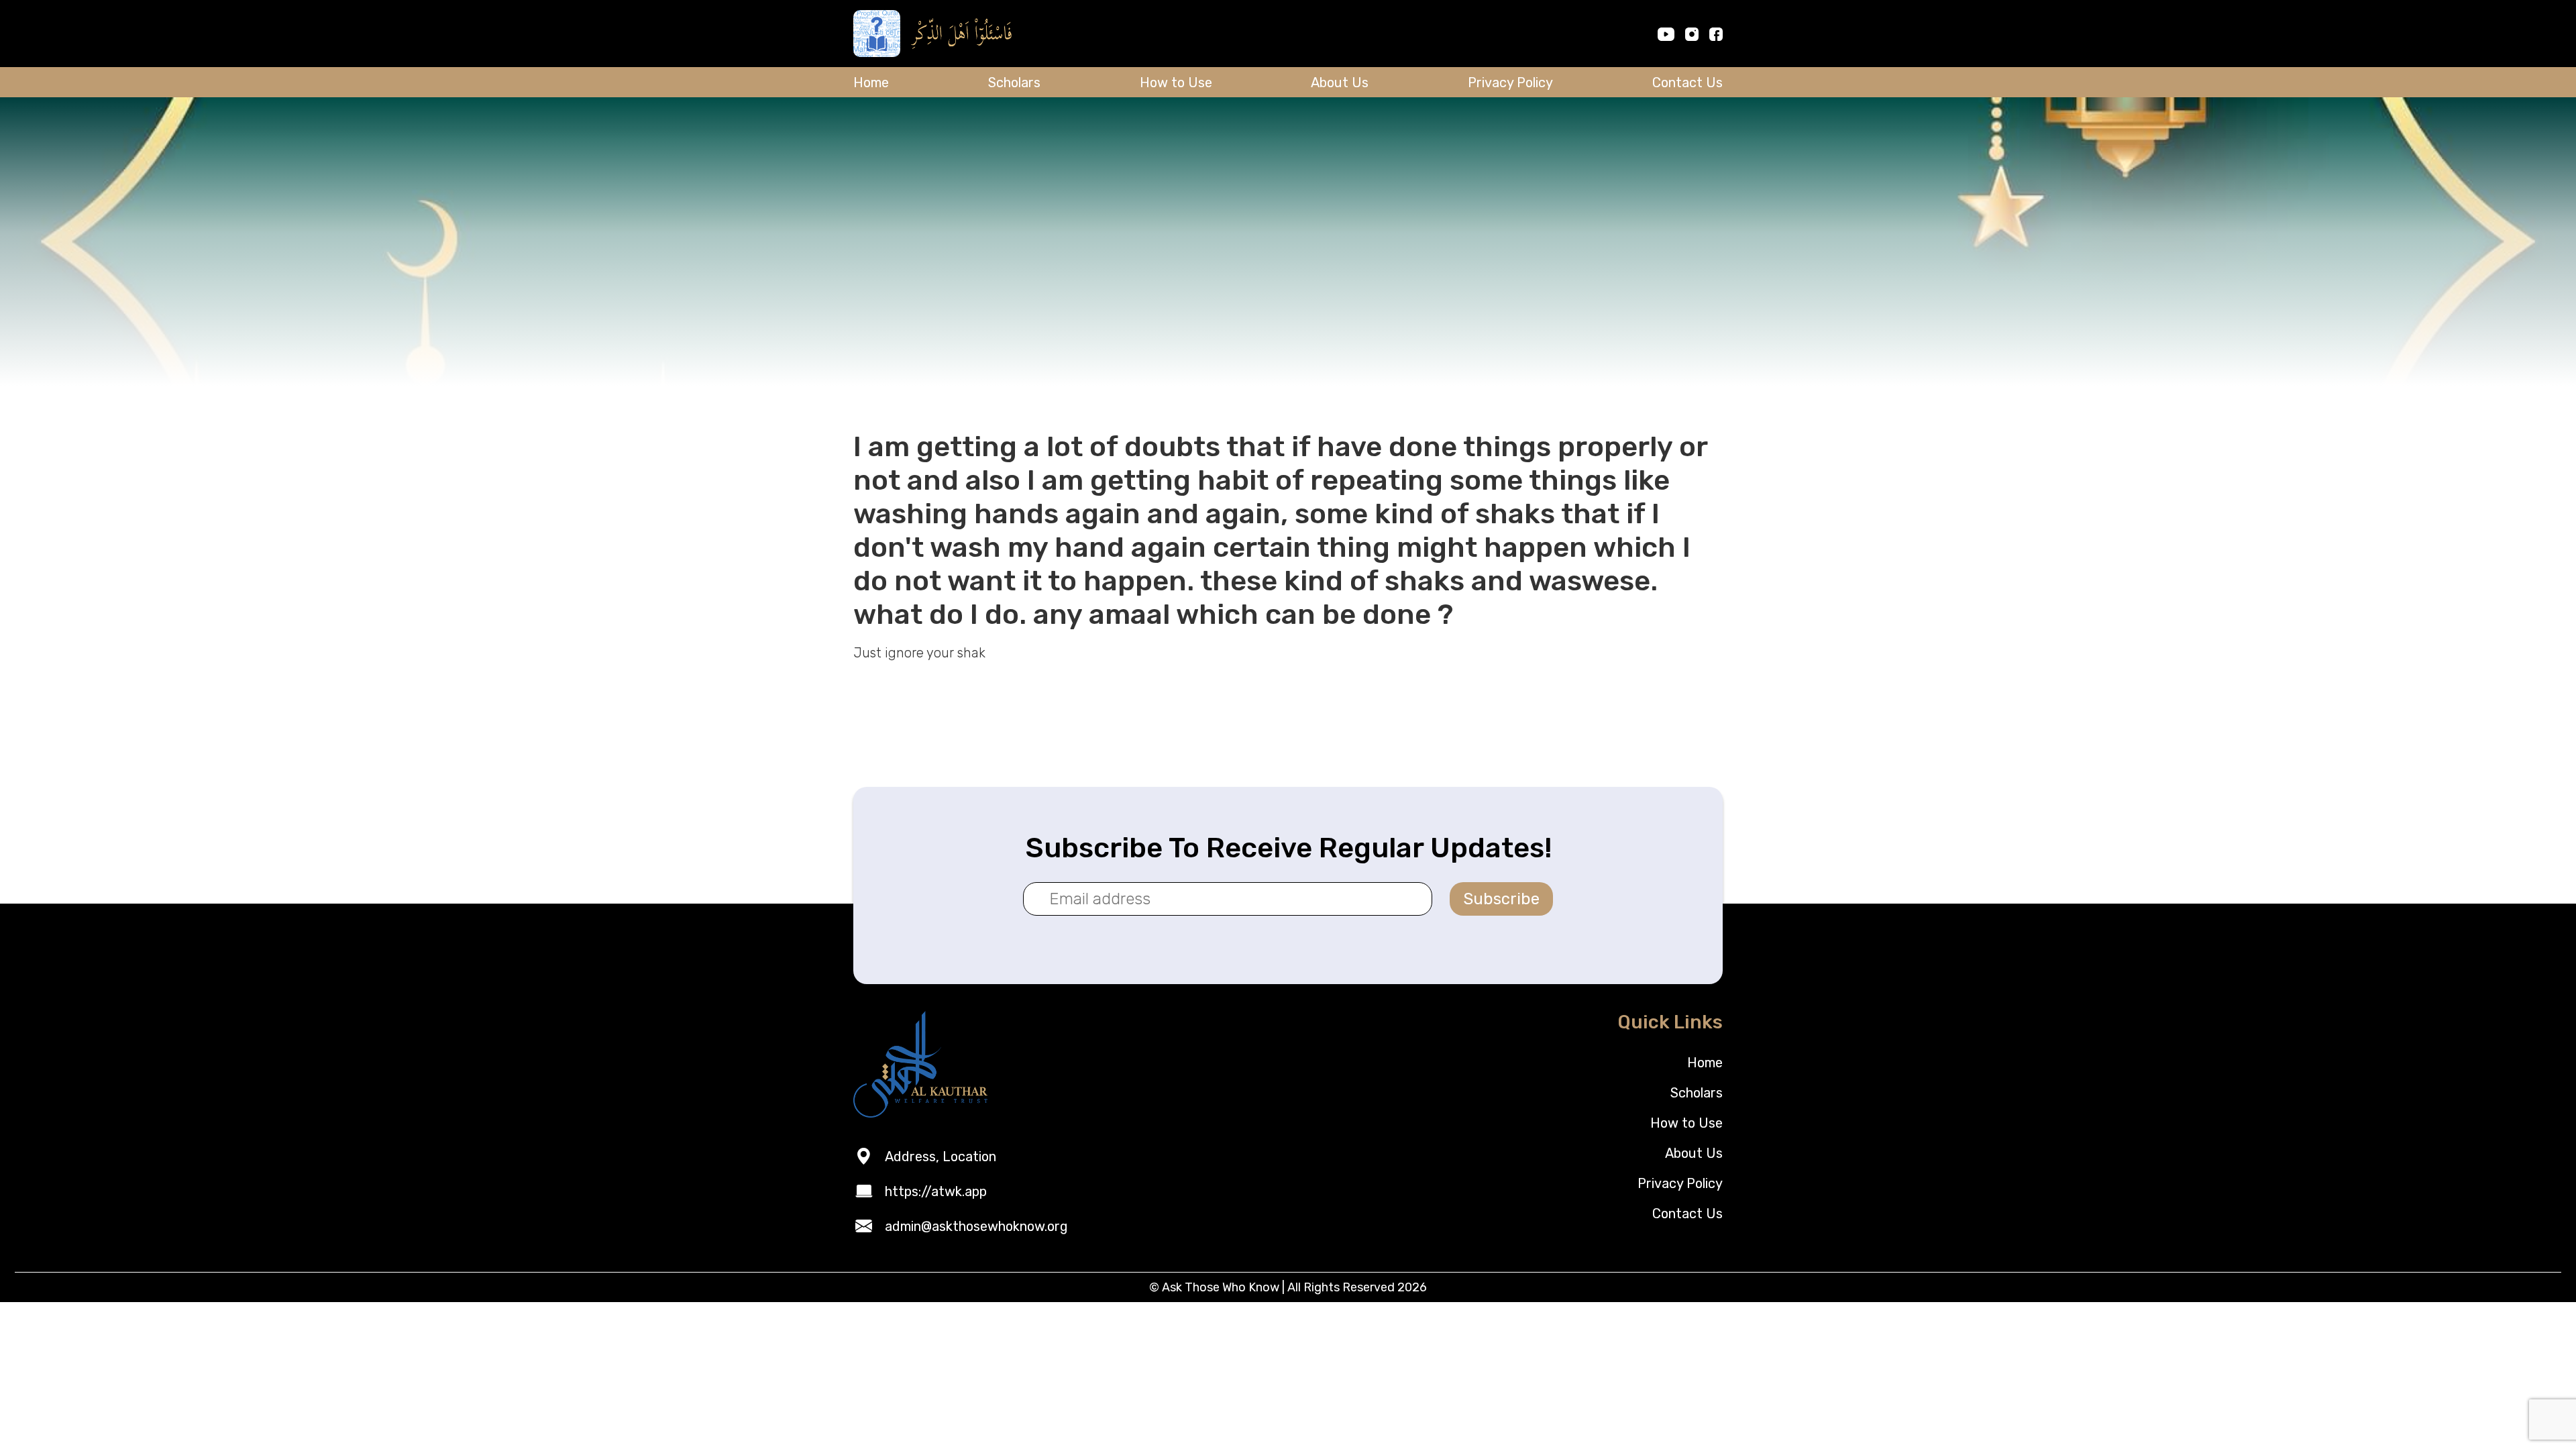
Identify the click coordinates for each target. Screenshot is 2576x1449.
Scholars (1014, 83)
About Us (1340, 83)
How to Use (1176, 83)
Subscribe (1501, 899)
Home (871, 83)
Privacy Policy (1510, 83)
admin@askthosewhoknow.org (976, 1226)
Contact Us (1687, 83)
